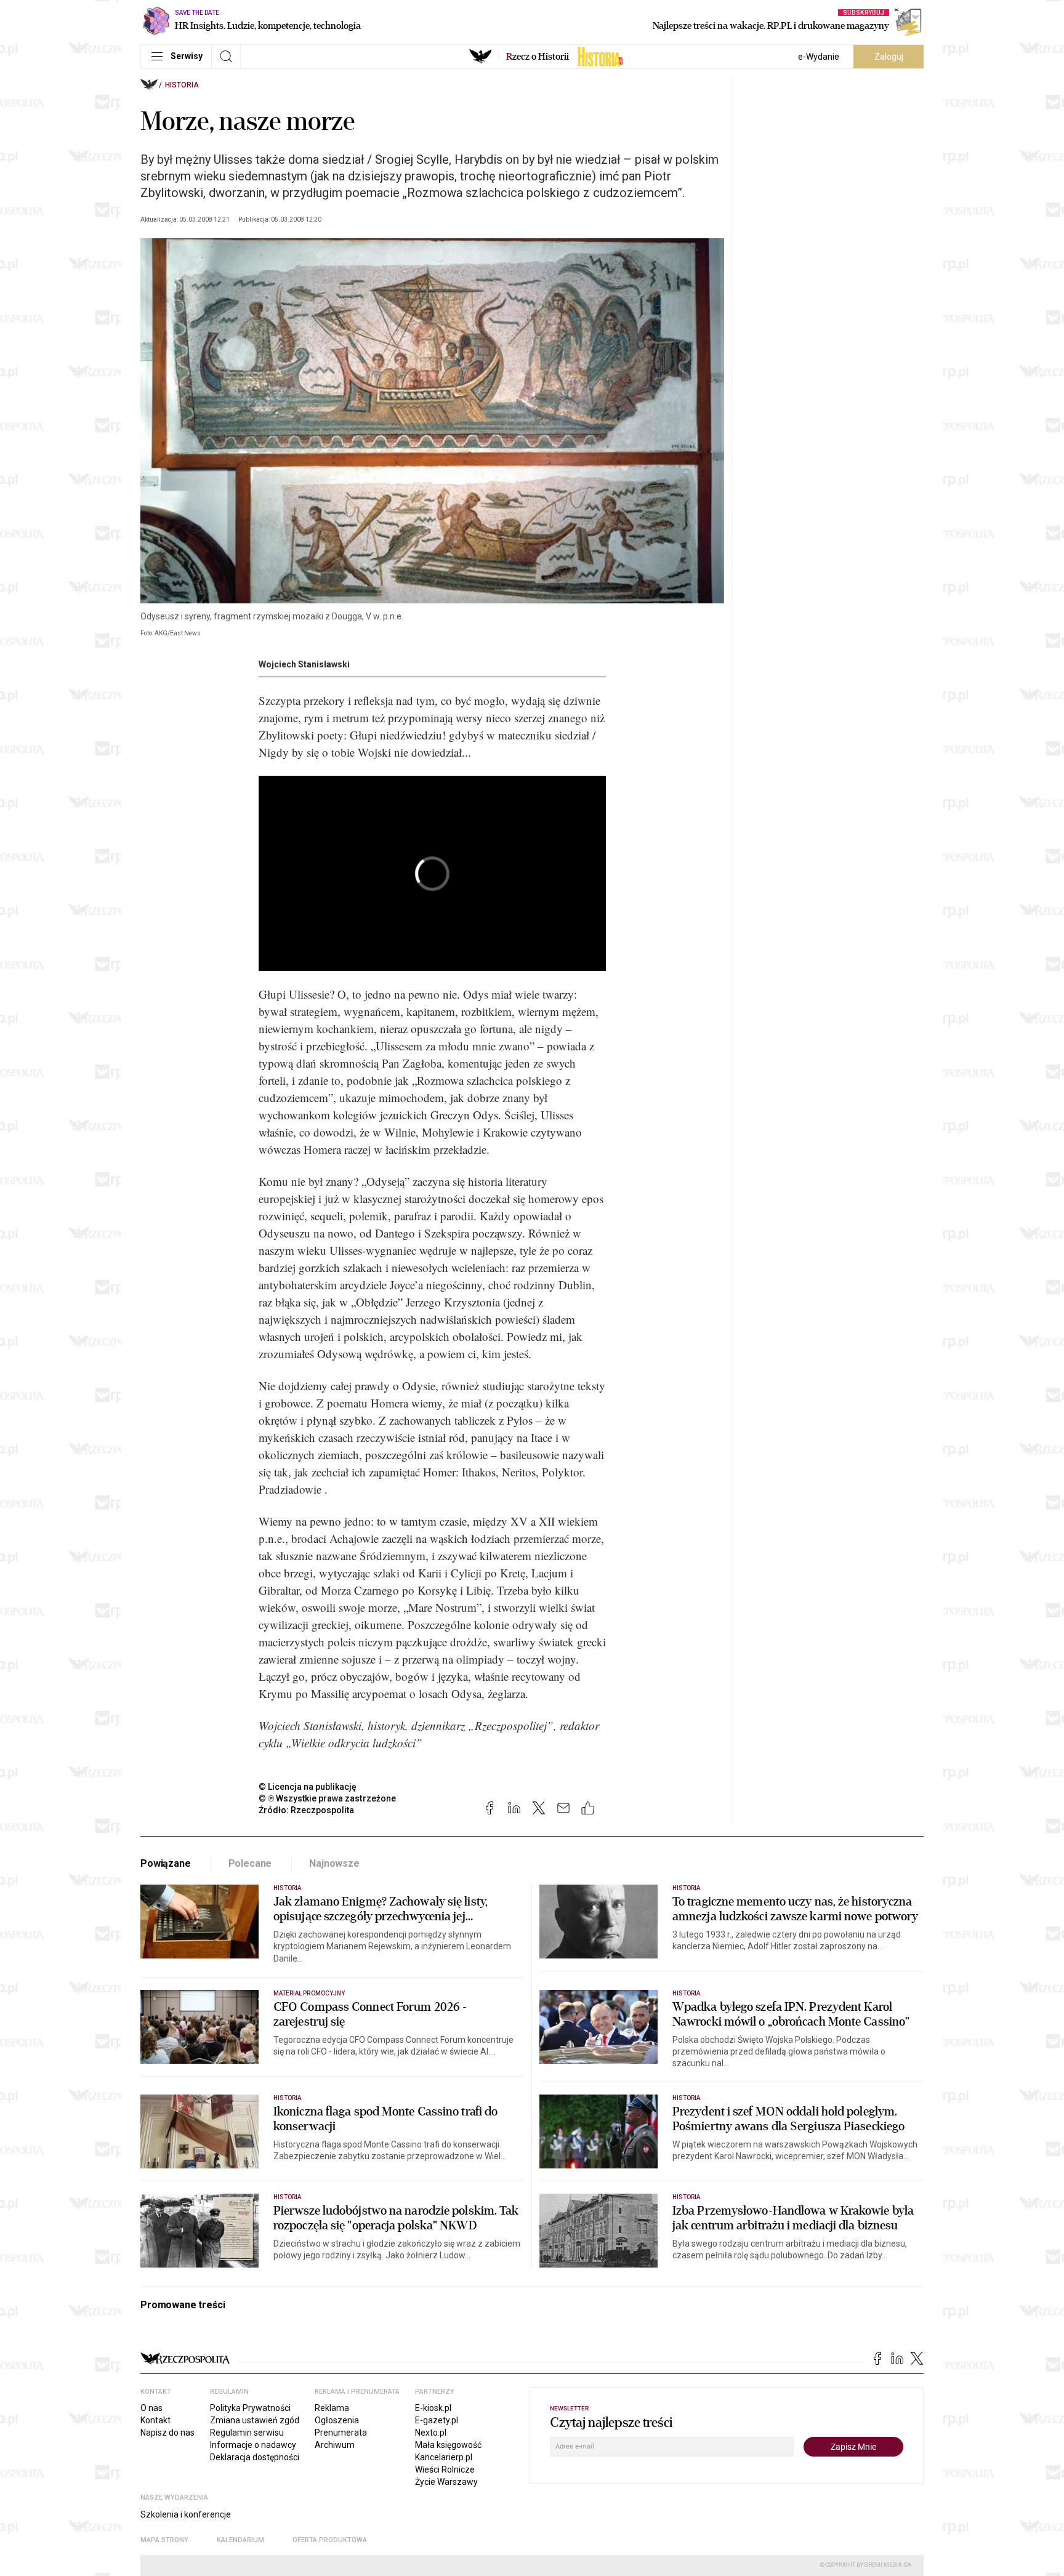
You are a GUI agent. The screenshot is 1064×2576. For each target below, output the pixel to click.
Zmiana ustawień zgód (255, 2420)
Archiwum (335, 2445)
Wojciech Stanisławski (304, 664)
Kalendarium (240, 2540)
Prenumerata (341, 2433)
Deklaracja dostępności (255, 2457)
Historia (182, 85)
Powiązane (166, 1863)
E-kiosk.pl (433, 2408)
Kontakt (155, 2420)
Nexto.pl (431, 2433)
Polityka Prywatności (250, 2408)
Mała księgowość (448, 2445)
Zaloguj (889, 57)
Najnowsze (334, 1863)
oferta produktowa (330, 2540)
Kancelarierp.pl (444, 2457)
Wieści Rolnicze (445, 2469)
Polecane (250, 1863)
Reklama (332, 2408)
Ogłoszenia (337, 2420)
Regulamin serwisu (247, 2433)
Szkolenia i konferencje (186, 2514)
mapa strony (164, 2540)
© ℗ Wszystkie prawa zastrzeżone (327, 1798)
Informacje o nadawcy (253, 2445)
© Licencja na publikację (308, 1787)
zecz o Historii (538, 57)
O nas (151, 2408)
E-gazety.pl (437, 2420)
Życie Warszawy (446, 2482)
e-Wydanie (819, 57)
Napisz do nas (167, 2433)
